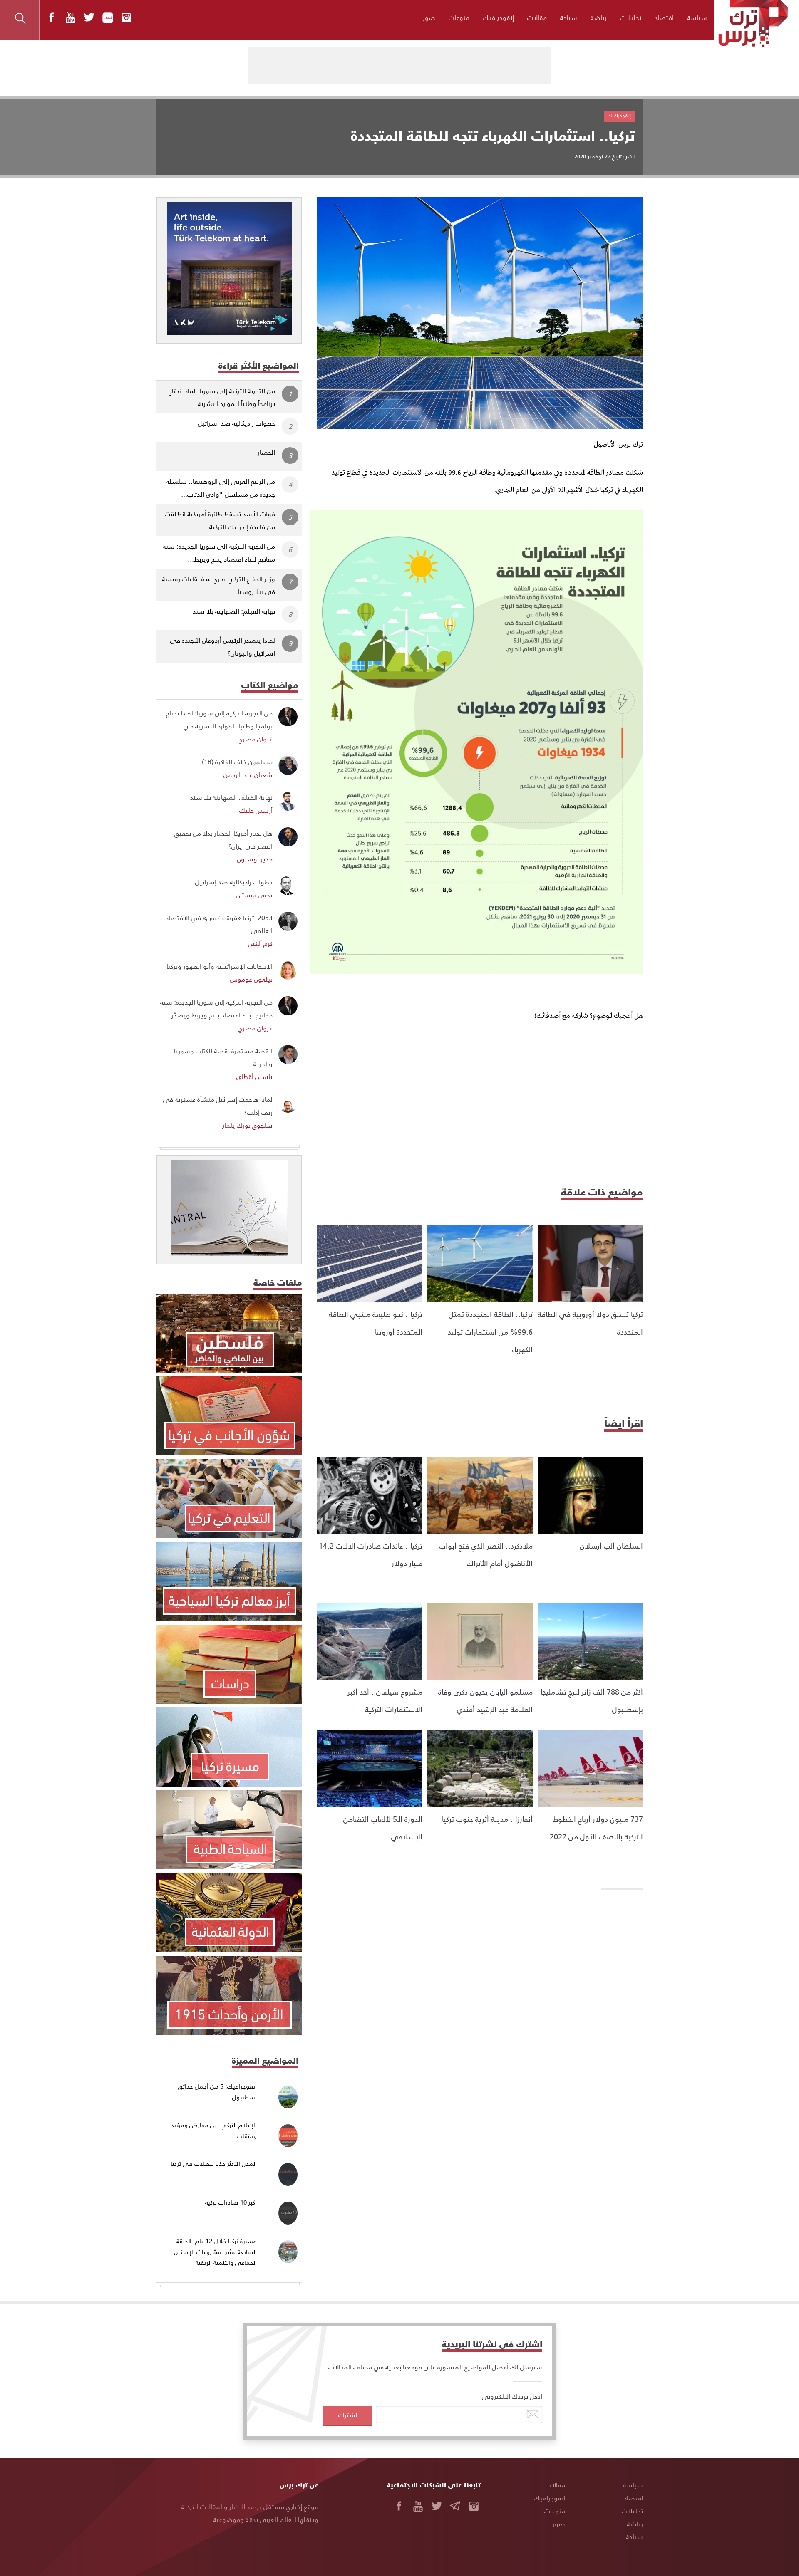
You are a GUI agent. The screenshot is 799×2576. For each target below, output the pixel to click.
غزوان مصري (255, 739)
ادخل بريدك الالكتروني (512, 2396)
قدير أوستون (255, 859)
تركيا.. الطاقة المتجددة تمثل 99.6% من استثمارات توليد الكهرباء (490, 1331)
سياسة (697, 17)
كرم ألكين (260, 943)
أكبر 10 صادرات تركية (231, 2202)
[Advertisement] (480, 1101)
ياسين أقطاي (254, 1076)
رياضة (599, 17)
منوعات (459, 17)
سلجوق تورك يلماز (247, 1125)
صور (429, 17)
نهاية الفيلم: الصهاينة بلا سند (234, 611)
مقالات (537, 17)
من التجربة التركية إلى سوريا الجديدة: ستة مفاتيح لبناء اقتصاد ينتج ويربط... (219, 552)
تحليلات (631, 17)
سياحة (569, 17)
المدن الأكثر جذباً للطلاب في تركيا (214, 2164)
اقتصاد (664, 17)
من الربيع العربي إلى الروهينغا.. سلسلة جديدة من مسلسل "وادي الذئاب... (221, 487)
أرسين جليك (256, 810)
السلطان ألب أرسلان (611, 1545)
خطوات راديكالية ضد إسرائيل (236, 423)
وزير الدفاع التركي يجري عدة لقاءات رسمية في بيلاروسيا (218, 585)
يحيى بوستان (254, 895)
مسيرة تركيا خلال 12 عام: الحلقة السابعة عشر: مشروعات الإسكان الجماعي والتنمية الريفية (215, 2252)
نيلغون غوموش (251, 979)
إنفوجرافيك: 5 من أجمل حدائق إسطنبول (217, 2092)
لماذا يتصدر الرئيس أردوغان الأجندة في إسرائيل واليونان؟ (223, 646)
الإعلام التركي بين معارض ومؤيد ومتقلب (214, 2130)
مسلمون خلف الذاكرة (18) (237, 761)
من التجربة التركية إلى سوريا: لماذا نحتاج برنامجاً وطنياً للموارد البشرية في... (219, 719)
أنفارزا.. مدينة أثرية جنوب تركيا (487, 1819)
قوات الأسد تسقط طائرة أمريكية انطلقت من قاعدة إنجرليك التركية (220, 520)
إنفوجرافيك (498, 17)
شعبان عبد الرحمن (248, 774)
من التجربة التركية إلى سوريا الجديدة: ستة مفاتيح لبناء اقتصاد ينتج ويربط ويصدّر (216, 1008)
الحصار (266, 452)
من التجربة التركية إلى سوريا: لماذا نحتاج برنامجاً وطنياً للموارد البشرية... (222, 397)
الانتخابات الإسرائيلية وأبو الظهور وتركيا (220, 966)
